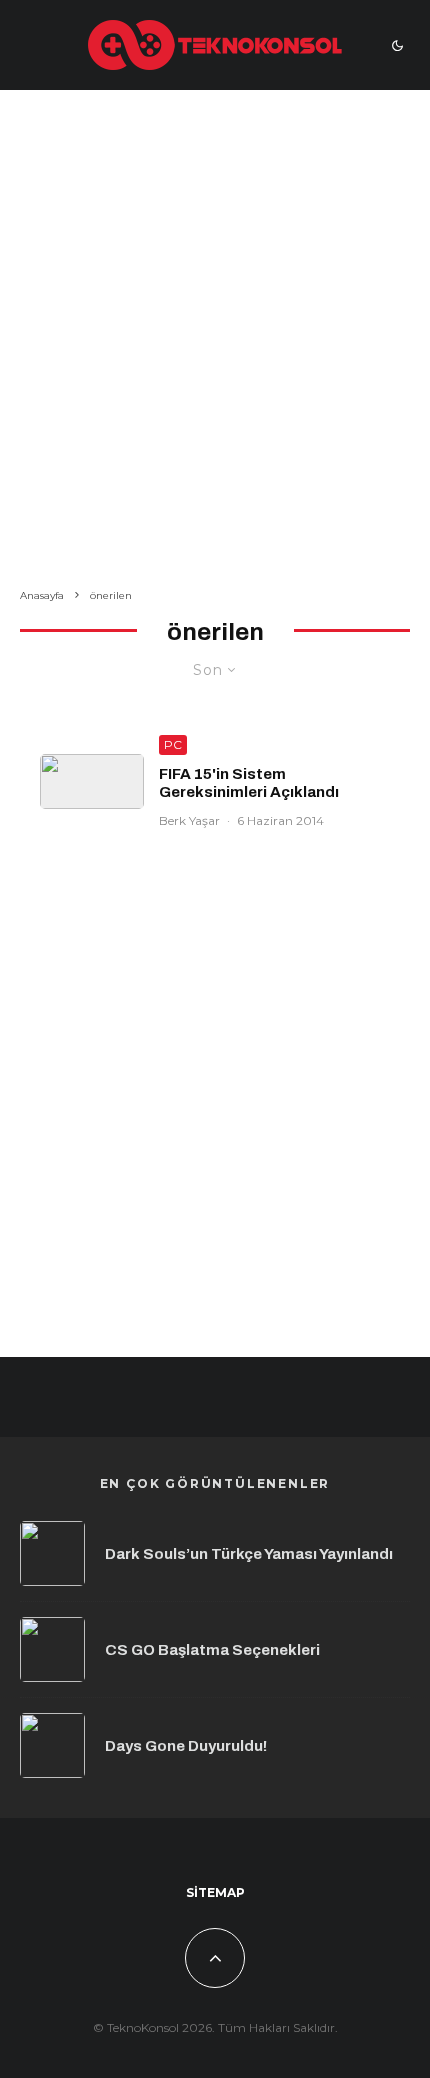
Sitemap (215, 1892)
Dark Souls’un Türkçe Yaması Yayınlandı (249, 1554)
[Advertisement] (215, 343)
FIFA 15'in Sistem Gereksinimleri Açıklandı (249, 783)
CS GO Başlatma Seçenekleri (212, 1650)
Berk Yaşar (189, 820)
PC (173, 744)
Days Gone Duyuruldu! (186, 1746)
